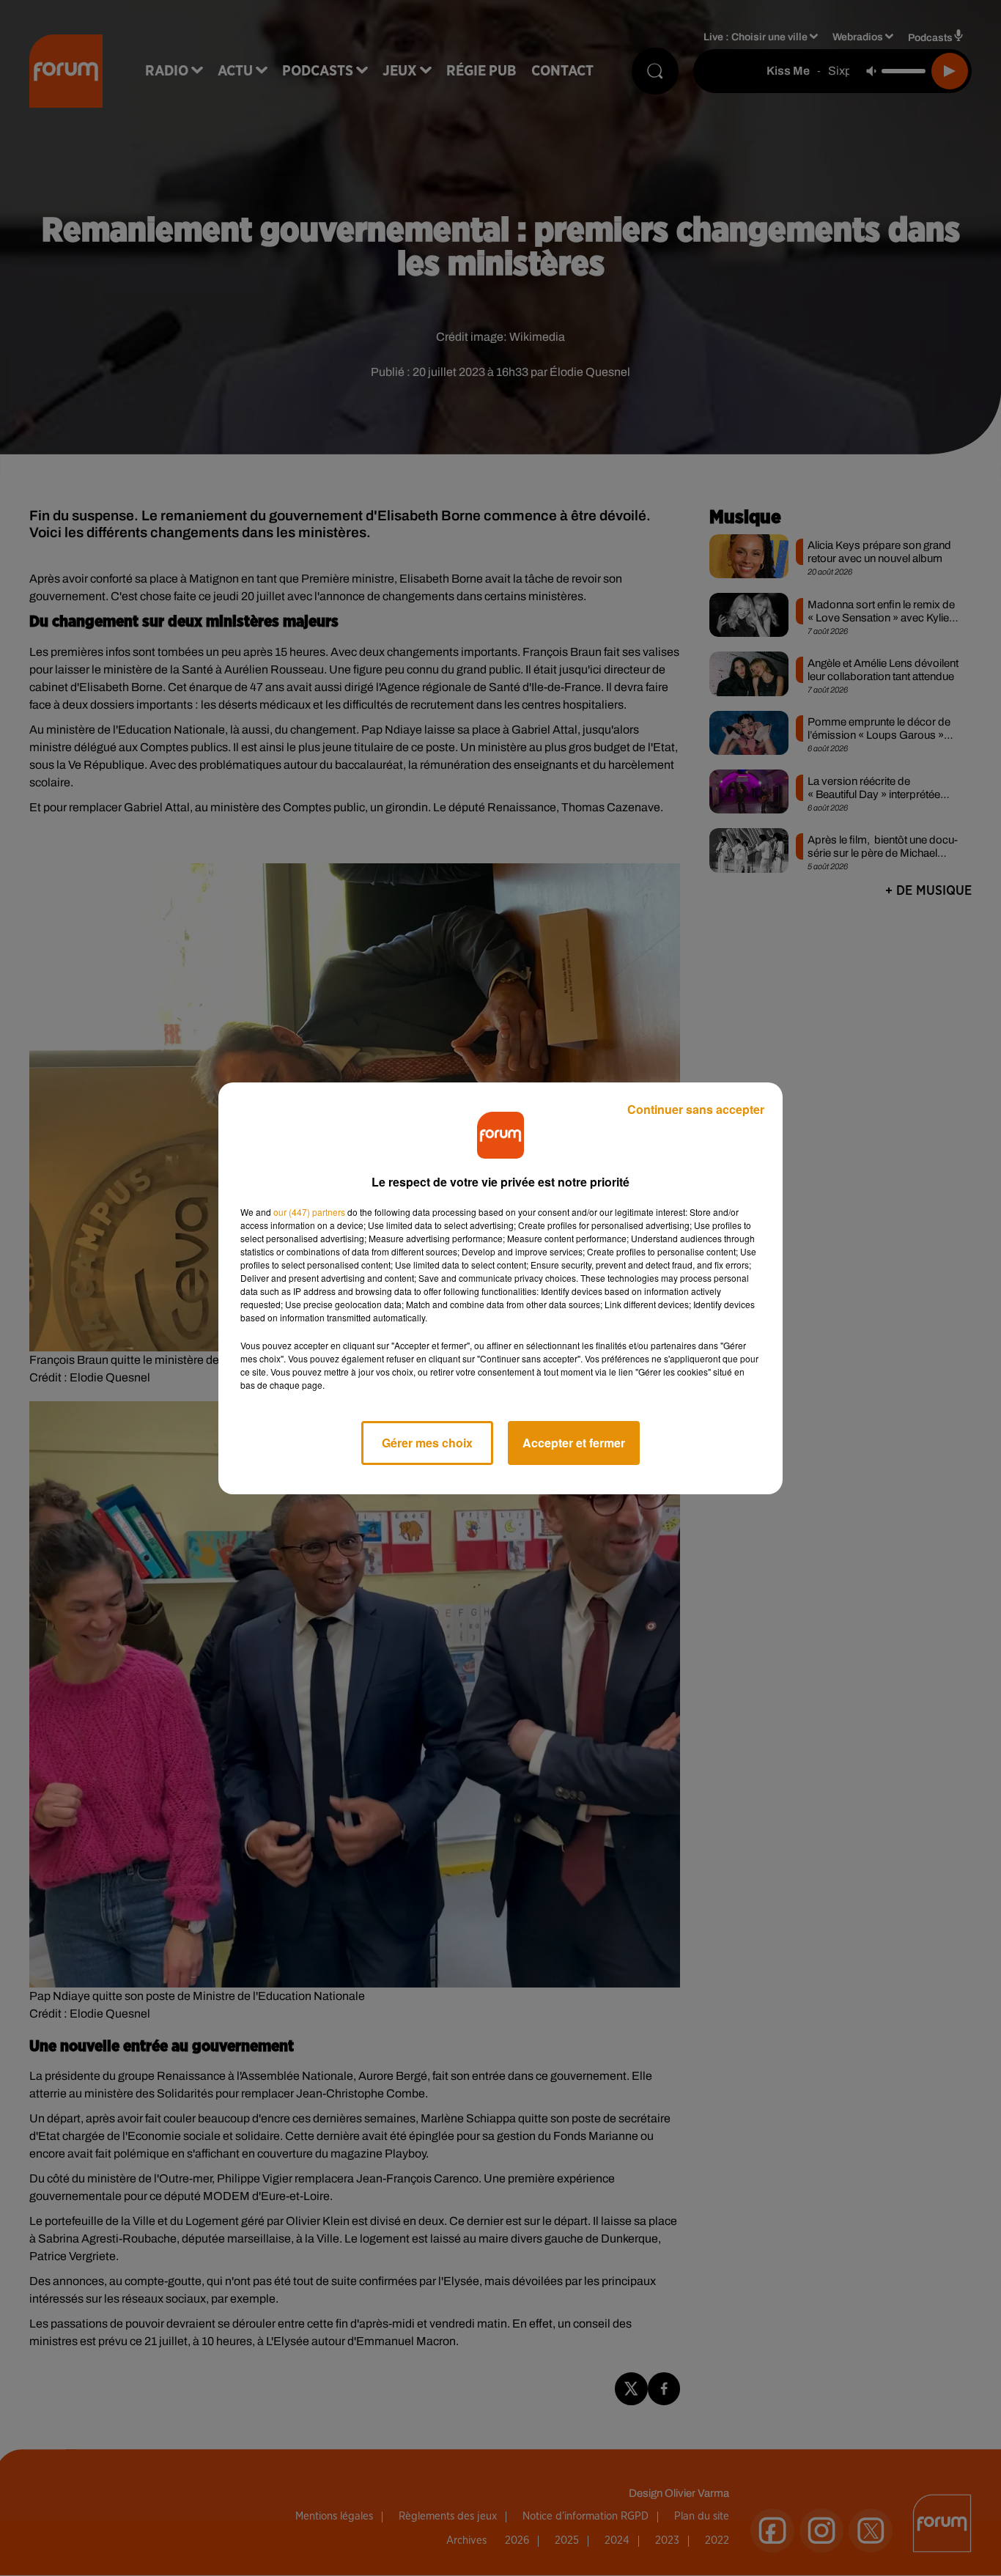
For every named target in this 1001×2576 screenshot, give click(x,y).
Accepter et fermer (574, 1443)
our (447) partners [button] (309, 1212)
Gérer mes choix (427, 1443)
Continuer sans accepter (696, 1109)
